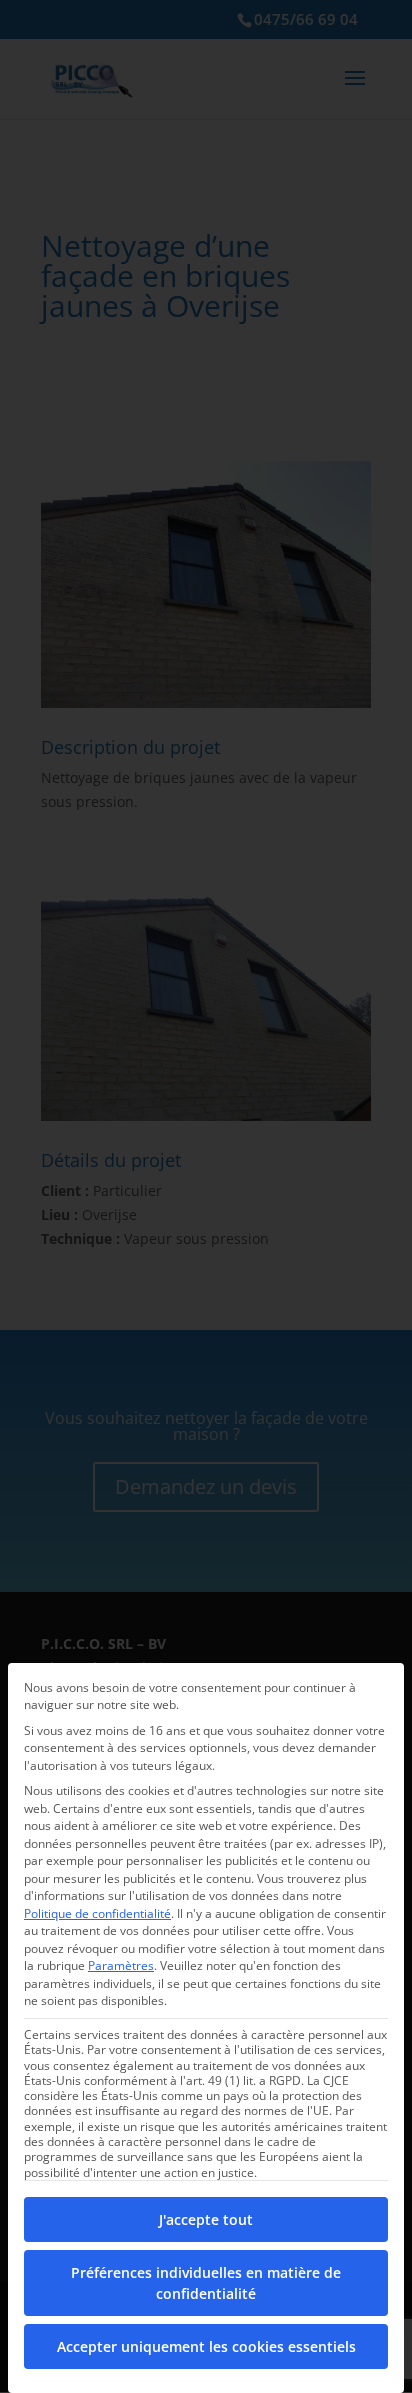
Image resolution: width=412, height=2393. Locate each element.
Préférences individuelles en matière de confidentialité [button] (206, 2283)
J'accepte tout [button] (206, 2219)
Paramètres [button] (121, 1965)
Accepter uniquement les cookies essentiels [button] (206, 2346)
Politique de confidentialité (97, 1913)
